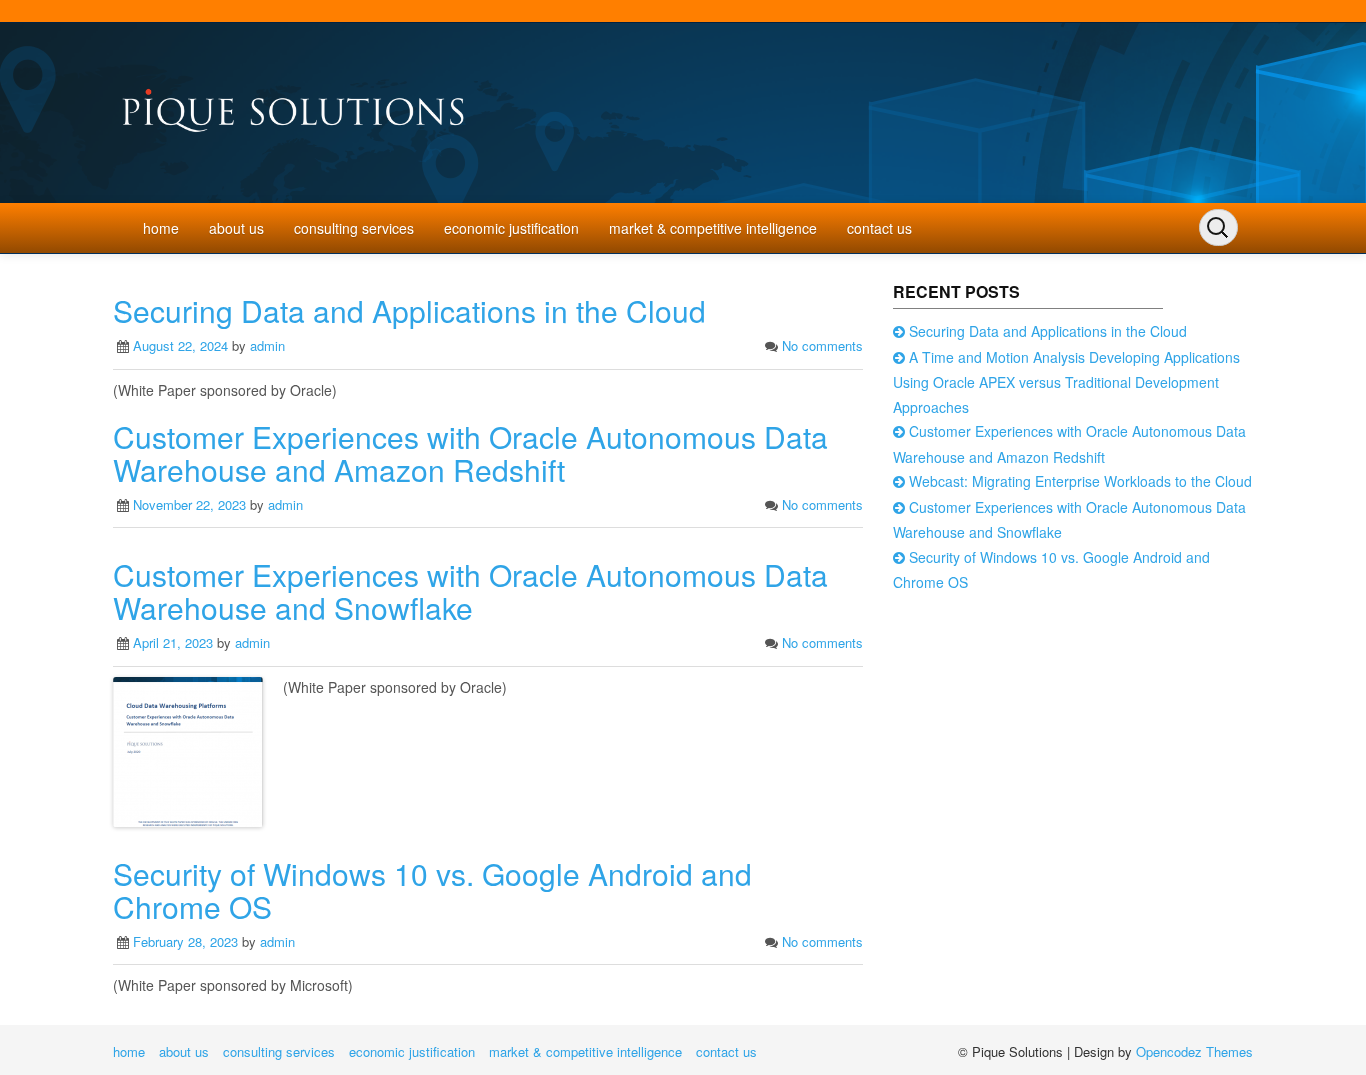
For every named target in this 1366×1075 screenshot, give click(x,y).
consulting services (354, 228)
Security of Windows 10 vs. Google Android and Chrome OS (432, 890)
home (161, 228)
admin (267, 345)
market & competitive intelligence (713, 228)
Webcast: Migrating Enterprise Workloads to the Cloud (1080, 481)
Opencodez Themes (1194, 1051)
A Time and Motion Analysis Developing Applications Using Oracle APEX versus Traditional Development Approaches (1066, 382)
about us (236, 228)
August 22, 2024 (180, 345)
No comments (822, 345)
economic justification (511, 228)
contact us (879, 228)
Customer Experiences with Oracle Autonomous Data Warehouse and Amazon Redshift (470, 453)
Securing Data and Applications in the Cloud (409, 310)
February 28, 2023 (185, 941)
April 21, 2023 (173, 642)
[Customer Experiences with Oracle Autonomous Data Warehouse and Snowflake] (188, 749)
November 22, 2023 (189, 504)
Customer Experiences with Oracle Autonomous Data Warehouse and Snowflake (470, 591)
